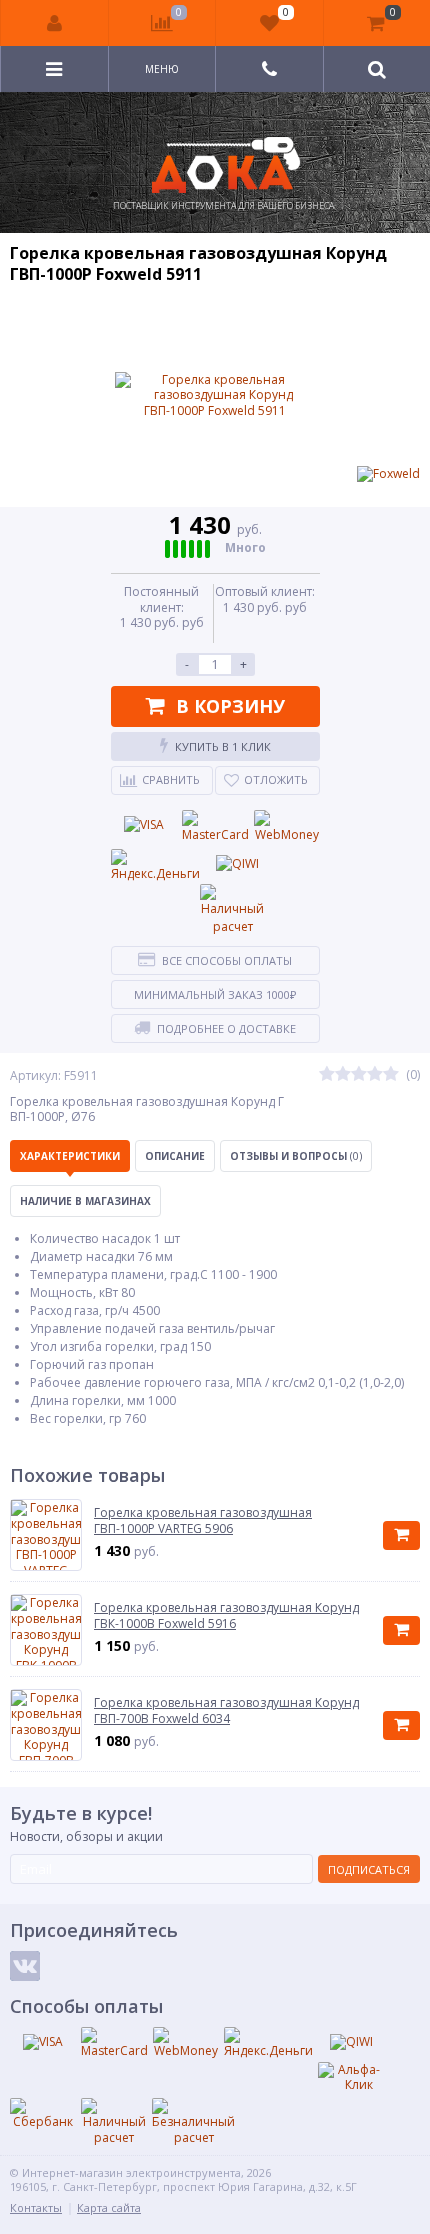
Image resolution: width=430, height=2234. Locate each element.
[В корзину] (401, 1535)
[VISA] (144, 825)
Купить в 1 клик (223, 746)
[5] (391, 1075)
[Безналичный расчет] (193, 2121)
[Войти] (55, 23)
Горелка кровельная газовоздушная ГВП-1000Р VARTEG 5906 (203, 1520)
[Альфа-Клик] (351, 2077)
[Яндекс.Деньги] (155, 866)
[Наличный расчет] (233, 910)
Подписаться (369, 1869)
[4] (375, 1075)
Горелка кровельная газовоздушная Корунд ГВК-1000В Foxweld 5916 (226, 1615)
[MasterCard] (215, 827)
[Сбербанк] (43, 2114)
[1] (327, 1075)
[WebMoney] (287, 827)
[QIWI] (238, 864)
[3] (359, 1075)
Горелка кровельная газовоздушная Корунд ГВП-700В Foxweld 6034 (226, 1710)
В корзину (230, 706)
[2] (343, 1075)
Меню (162, 69)
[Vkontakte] (25, 1966)
